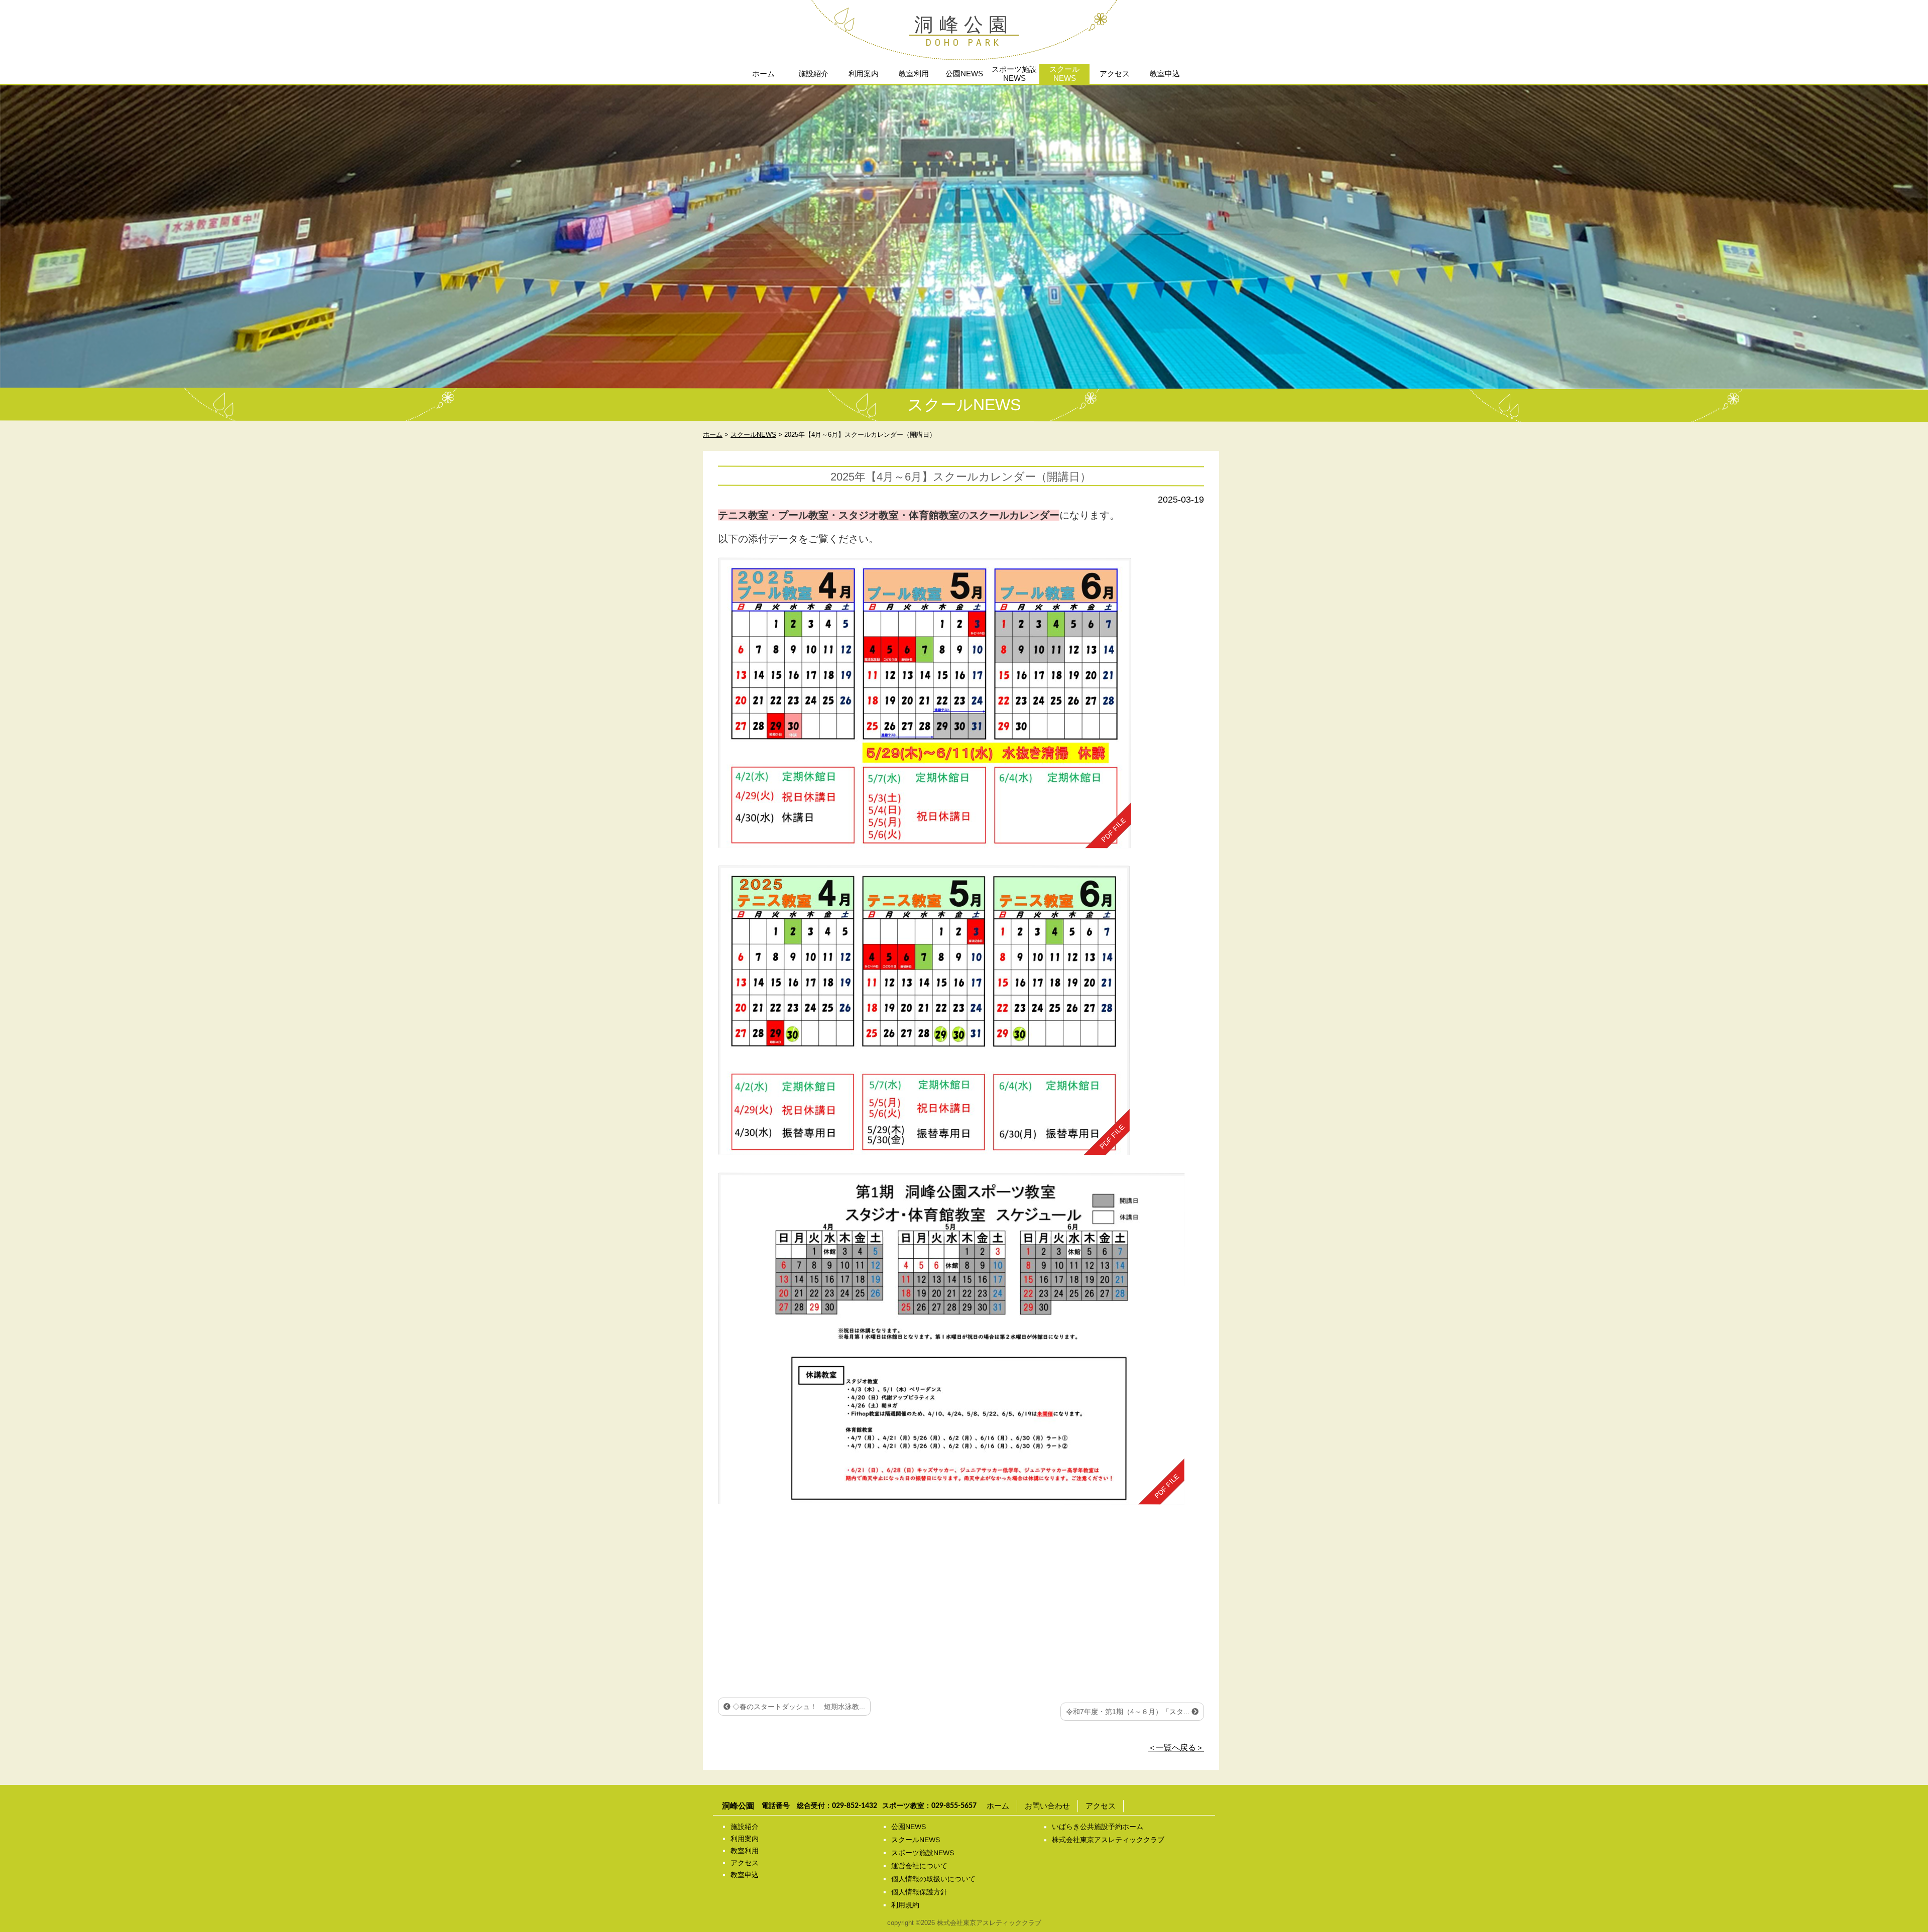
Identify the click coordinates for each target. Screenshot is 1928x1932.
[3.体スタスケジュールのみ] (951, 1339)
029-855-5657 (954, 1806)
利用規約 (905, 1905)
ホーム (763, 74)
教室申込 (1165, 74)
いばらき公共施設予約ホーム (1098, 1827)
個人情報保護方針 (919, 1892)
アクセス (1115, 74)
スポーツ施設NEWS (1014, 74)
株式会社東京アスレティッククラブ (1108, 1840)
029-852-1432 (855, 1806)
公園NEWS (964, 74)
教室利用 (914, 74)
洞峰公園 (964, 25)
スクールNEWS (1064, 74)
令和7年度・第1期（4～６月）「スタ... (1129, 1712)
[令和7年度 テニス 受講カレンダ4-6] (924, 1010)
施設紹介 (813, 74)
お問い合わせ (1047, 1806)
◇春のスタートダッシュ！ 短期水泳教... (798, 1707)
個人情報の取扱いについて (933, 1879)
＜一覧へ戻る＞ (1176, 1747)
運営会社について (919, 1866)
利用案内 (864, 74)
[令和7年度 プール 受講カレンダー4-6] (925, 703)
